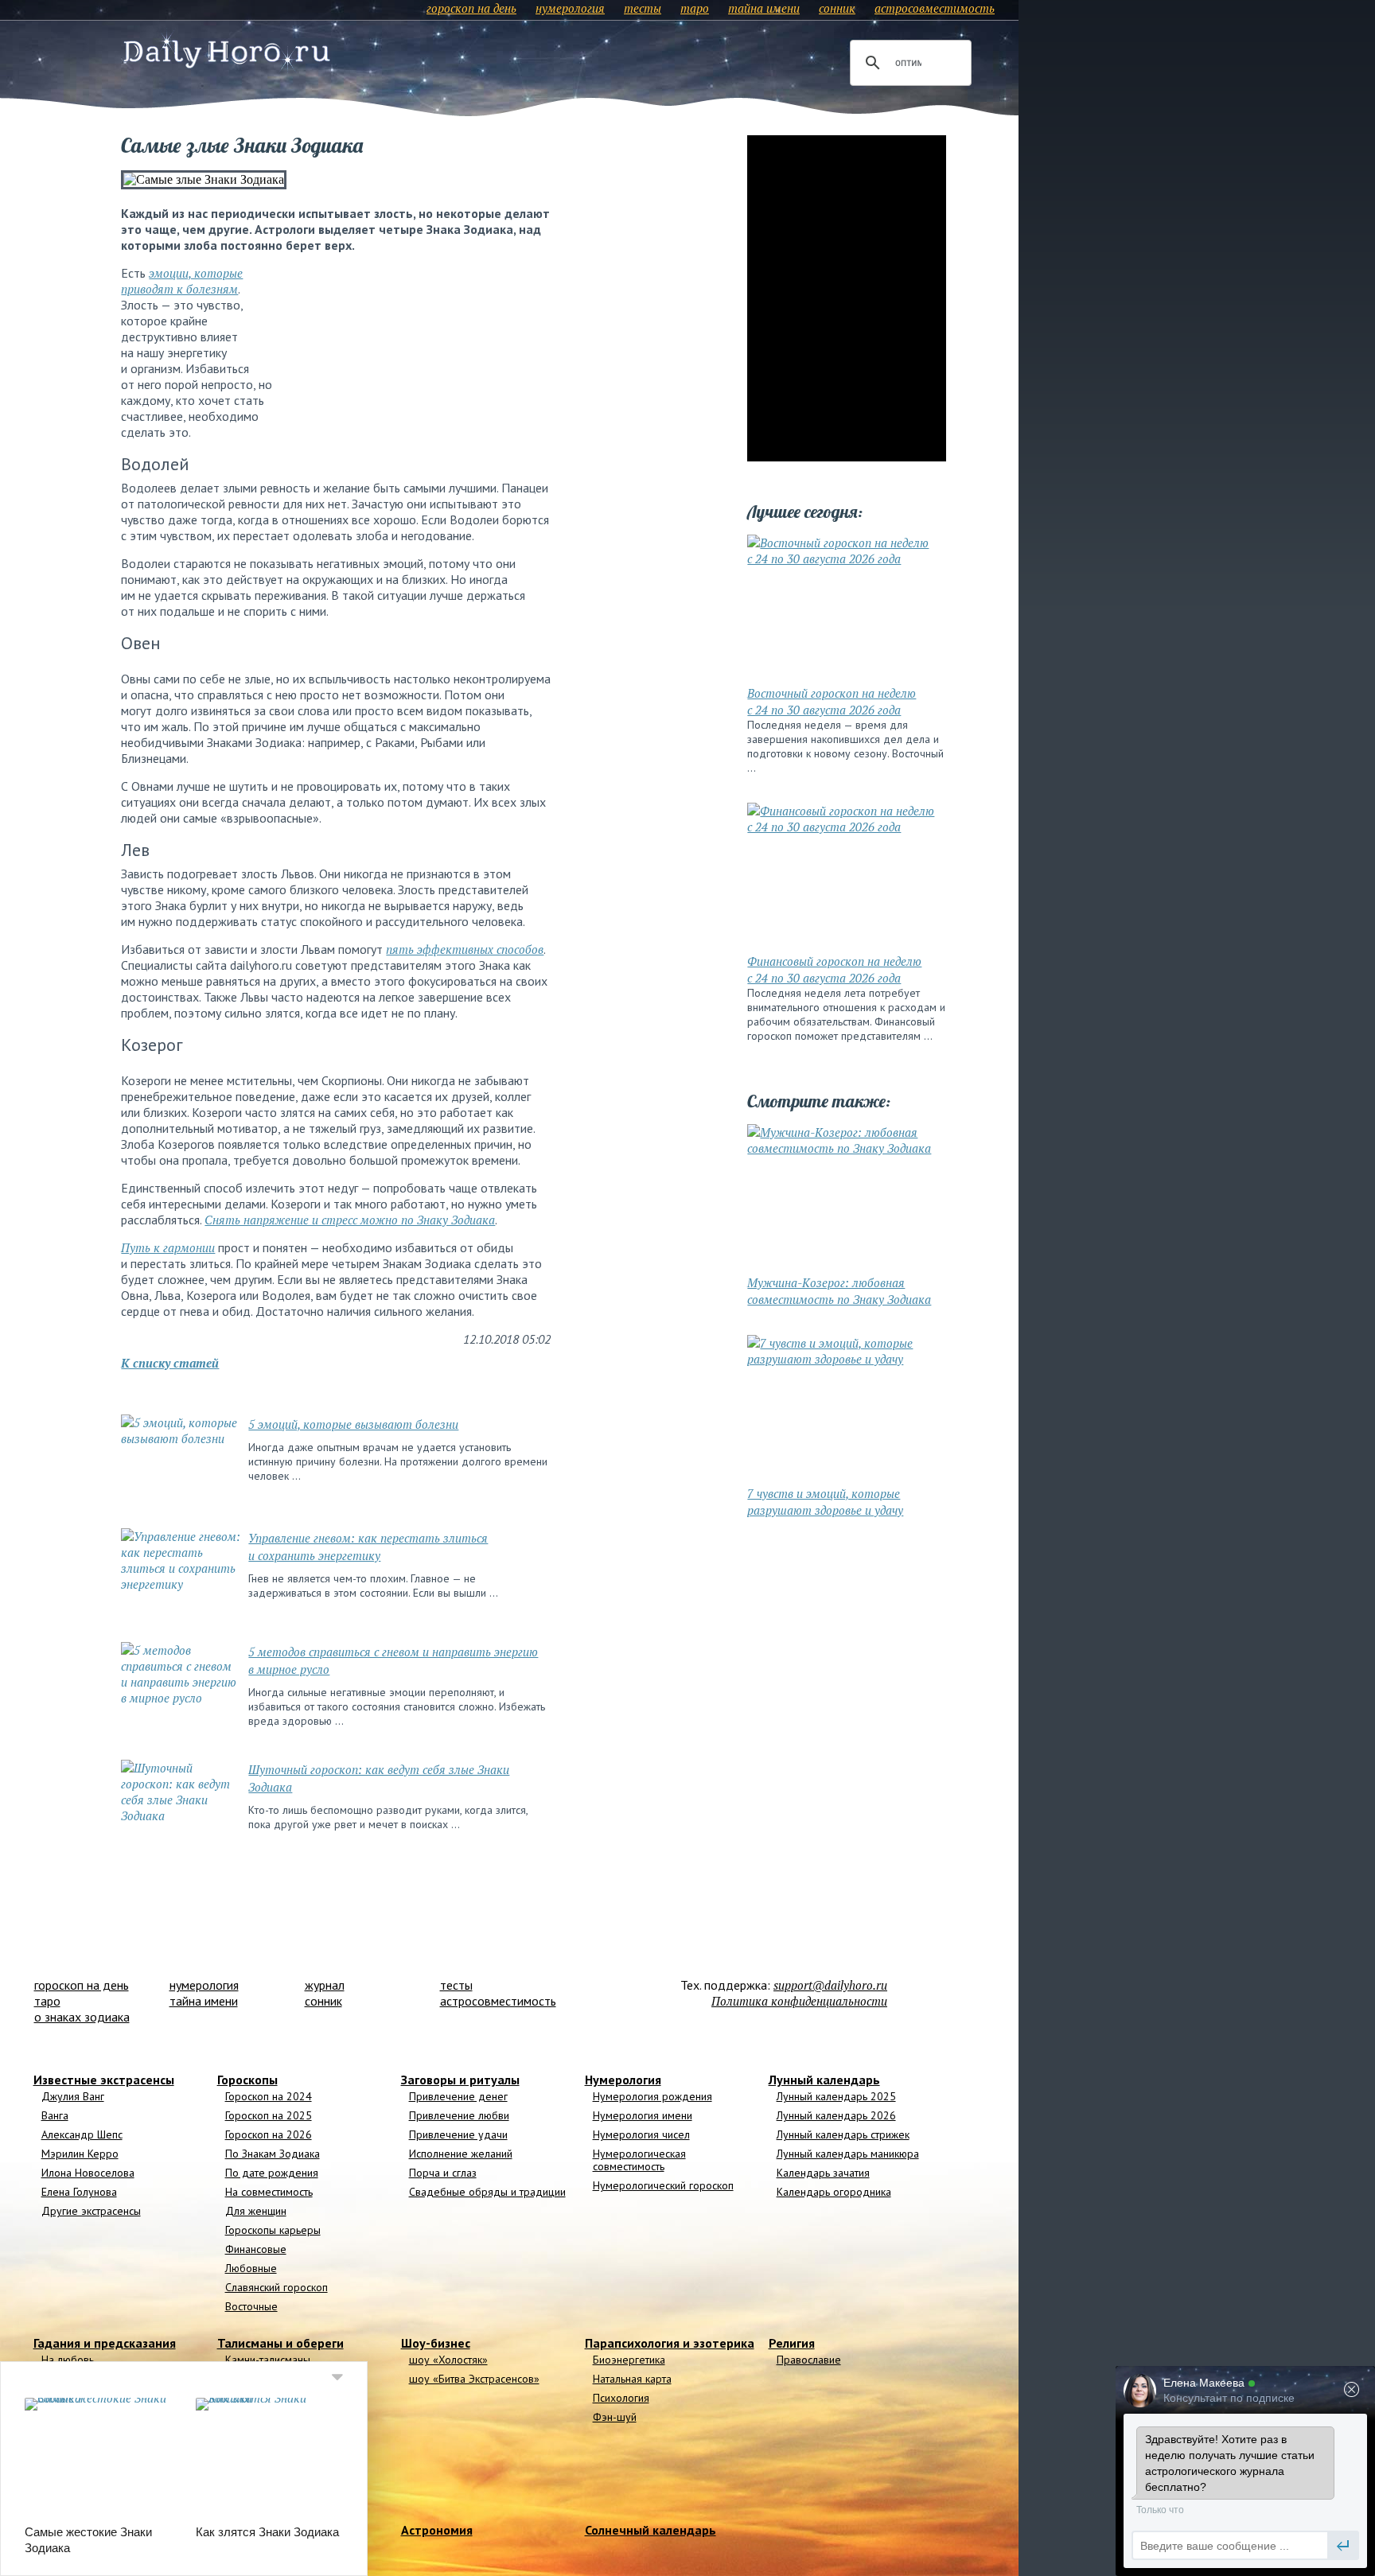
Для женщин (256, 2211)
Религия (792, 2343)
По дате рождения (272, 2173)
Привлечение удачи (458, 2134)
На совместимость (269, 2192)
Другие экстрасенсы (91, 2211)
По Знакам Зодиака (273, 2154)
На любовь (68, 2360)
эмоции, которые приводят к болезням (182, 281)
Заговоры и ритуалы (460, 2080)
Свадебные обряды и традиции (487, 2192)
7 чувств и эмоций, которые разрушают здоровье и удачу (825, 1502)
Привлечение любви (459, 2115)
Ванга (55, 2115)
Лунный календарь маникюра (848, 2154)
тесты (643, 8)
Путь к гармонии (168, 1247)
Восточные (251, 2306)
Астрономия (437, 2530)
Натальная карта (632, 2379)
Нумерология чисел (641, 2134)
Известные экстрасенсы (104, 2080)
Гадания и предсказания (105, 2343)
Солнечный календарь (650, 2530)
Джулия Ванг (73, 2096)
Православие (809, 2360)
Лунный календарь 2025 (836, 2096)
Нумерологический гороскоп (663, 2185)
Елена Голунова (79, 2192)
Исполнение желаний (461, 2154)
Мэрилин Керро (80, 2154)
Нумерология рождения (652, 2096)
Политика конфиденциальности (799, 2001)
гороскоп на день (471, 8)
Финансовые (256, 2249)
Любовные (251, 2268)
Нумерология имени (643, 2115)
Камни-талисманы (268, 2360)
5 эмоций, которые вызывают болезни (353, 1424)
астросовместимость (935, 8)
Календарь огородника (834, 2192)
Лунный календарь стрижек (843, 2134)
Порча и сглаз (443, 2173)
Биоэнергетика (629, 2360)
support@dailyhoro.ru (830, 1985)
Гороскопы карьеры (273, 2230)
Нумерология (623, 2080)
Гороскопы (247, 2080)
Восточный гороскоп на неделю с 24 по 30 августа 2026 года (832, 701)
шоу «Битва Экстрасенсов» (474, 2379)
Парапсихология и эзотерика (670, 2343)
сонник (837, 8)
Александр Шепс (82, 2134)
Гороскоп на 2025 (269, 2115)
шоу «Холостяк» (448, 2360)
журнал (325, 1985)
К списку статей (170, 1363)
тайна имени (764, 8)
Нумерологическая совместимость (639, 2160)
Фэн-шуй (615, 2417)
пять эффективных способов (465, 949)
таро (695, 8)
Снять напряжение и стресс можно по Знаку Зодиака (350, 1220)
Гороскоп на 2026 (269, 2134)
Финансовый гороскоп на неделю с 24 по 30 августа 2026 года (834, 969)
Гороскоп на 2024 (269, 2096)
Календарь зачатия (823, 2173)
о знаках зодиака (82, 2017)
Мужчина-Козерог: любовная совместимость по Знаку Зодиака (839, 1291)
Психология (621, 2398)
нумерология (570, 8)
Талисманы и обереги (280, 2343)
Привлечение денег (458, 2096)
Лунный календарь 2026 (836, 2115)
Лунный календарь (824, 2080)
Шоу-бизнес (436, 2343)
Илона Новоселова (88, 2173)
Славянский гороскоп (277, 2287)
